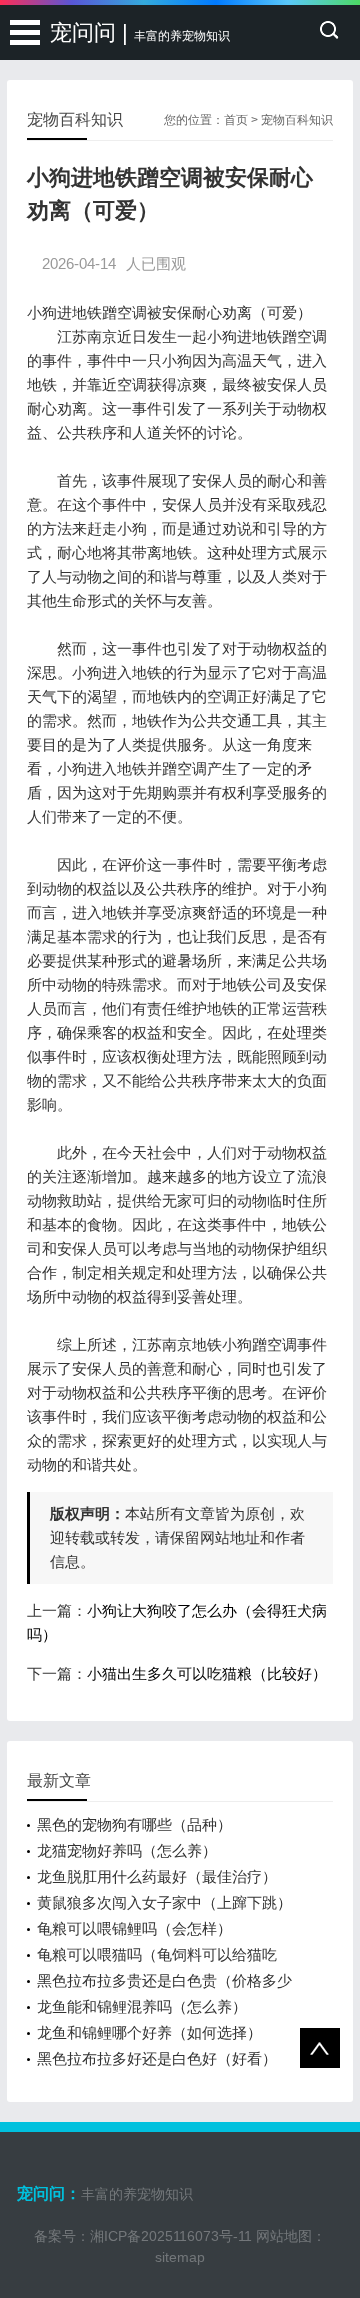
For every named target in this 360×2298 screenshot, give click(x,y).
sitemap (180, 2257)
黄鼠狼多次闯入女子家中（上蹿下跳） (164, 1902)
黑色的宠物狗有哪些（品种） (134, 1824)
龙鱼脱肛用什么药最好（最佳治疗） (157, 1876)
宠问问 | (140, 32)
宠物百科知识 (297, 120)
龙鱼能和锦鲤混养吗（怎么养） (142, 2006)
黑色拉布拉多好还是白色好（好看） (157, 2058)
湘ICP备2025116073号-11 (171, 2236)
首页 (236, 120)
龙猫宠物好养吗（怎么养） (127, 1850)
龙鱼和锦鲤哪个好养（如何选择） (149, 2032)
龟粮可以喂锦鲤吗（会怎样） (134, 1928)
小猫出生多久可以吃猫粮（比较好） (207, 1673)
